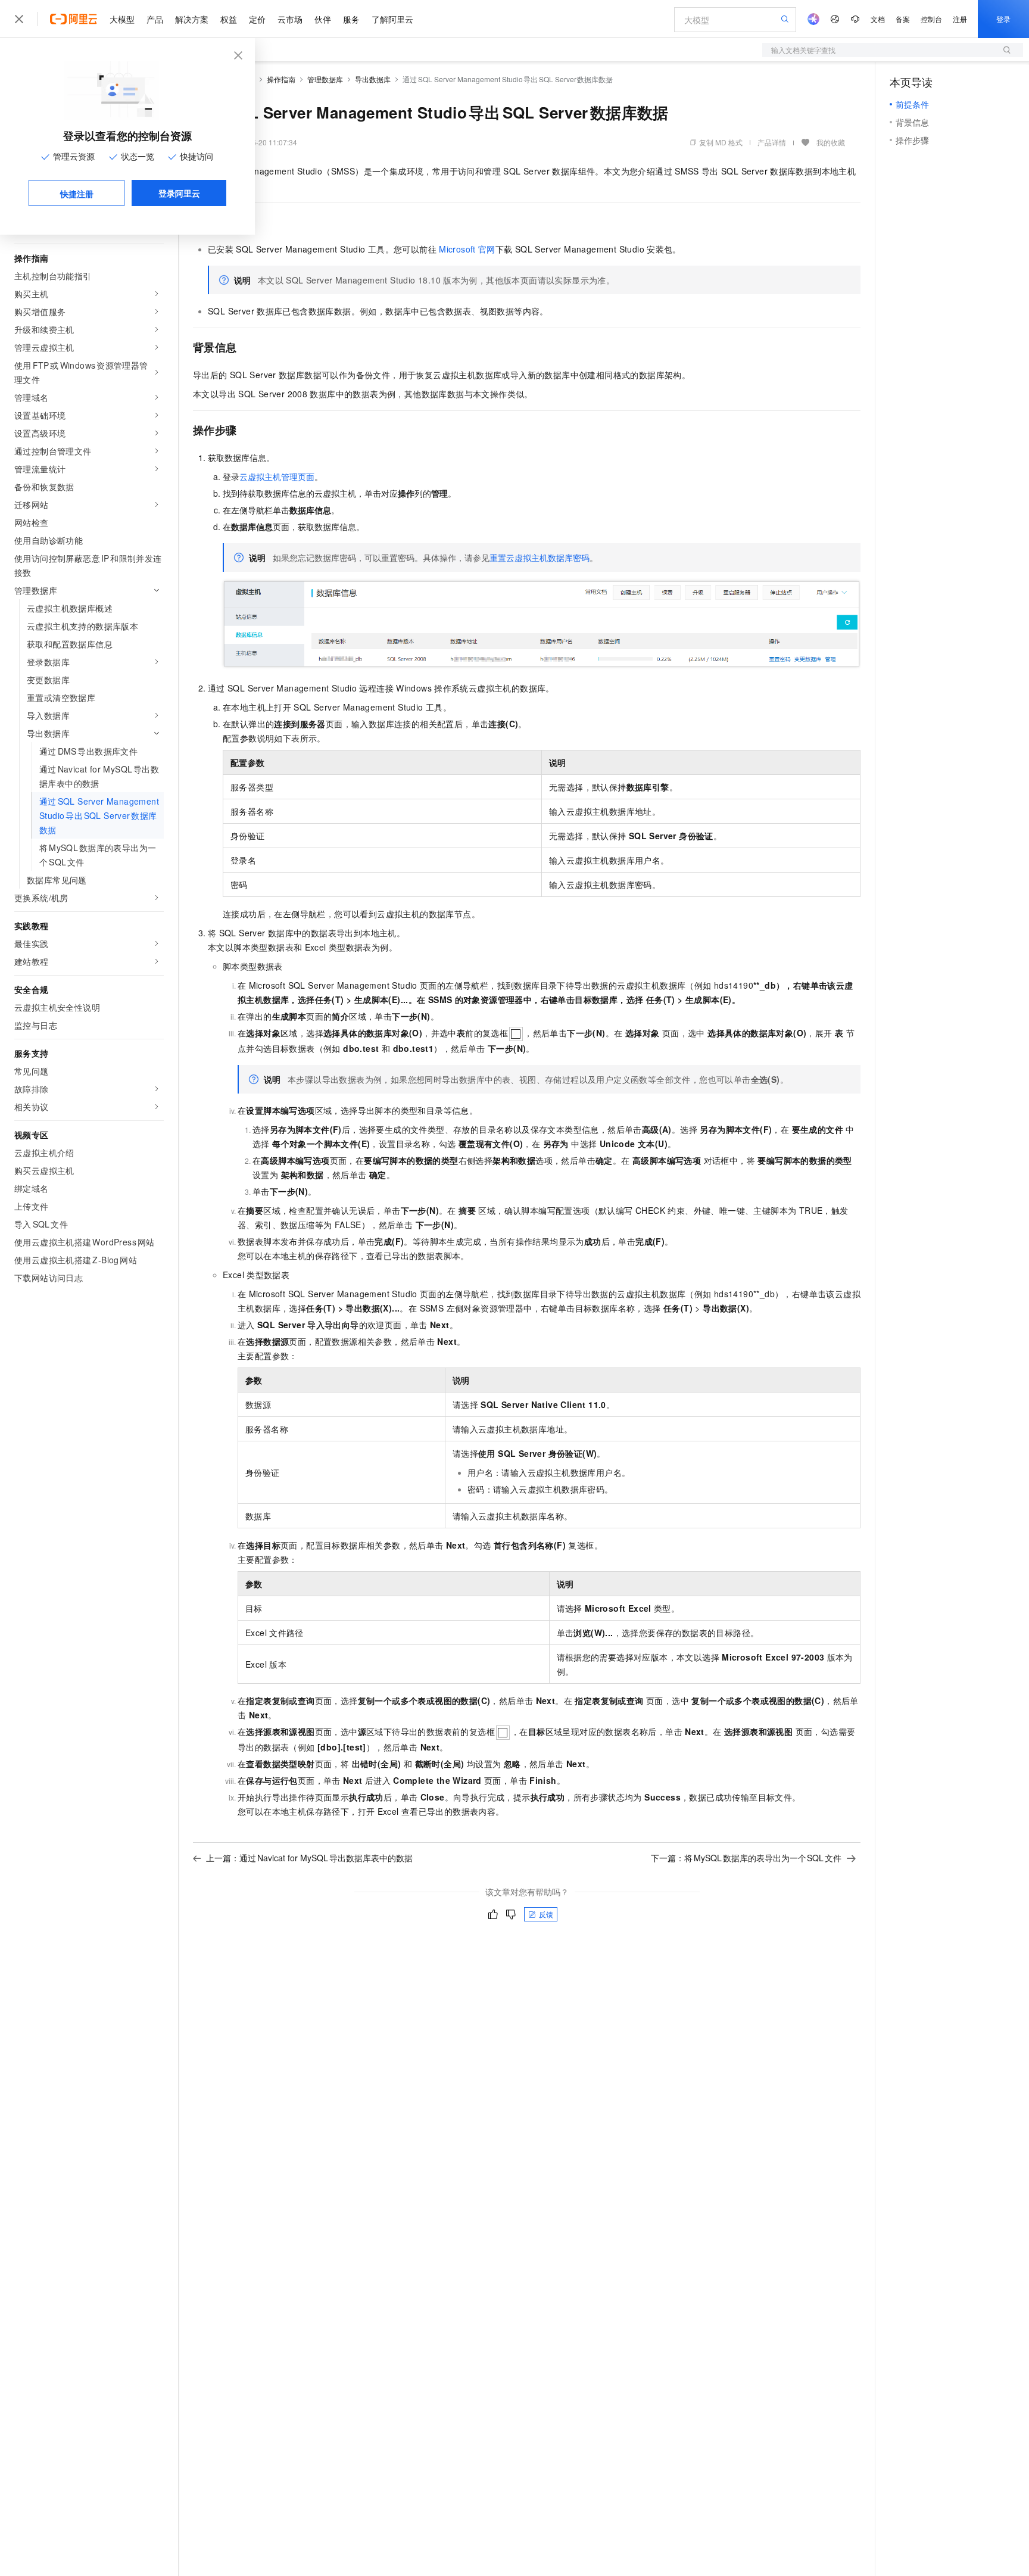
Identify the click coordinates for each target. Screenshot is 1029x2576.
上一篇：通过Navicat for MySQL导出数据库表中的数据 (309, 1858)
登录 (1003, 19)
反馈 (546, 1914)
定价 (257, 19)
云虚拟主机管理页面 (277, 476)
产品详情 (772, 142)
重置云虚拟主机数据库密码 (540, 557)
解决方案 (192, 19)
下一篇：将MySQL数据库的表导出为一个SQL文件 (746, 1858)
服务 (351, 19)
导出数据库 (373, 79)
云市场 (290, 19)
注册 (960, 19)
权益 (229, 19)
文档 (878, 19)
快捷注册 (77, 194)
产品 (155, 19)
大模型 (122, 19)
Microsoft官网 (467, 249)
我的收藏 (831, 142)
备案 (903, 19)
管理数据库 (325, 79)
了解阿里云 (392, 19)
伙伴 (323, 19)
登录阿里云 (179, 193)
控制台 (931, 19)
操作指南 (281, 79)
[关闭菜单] (19, 19)
